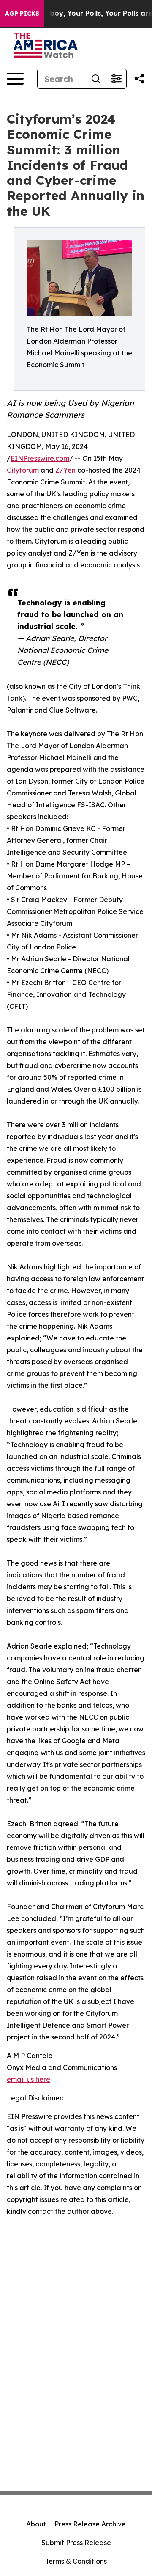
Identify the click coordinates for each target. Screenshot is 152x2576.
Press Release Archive (90, 2524)
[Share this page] (139, 79)
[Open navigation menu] (15, 79)
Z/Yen (65, 470)
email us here (28, 2079)
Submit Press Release (76, 2543)
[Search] (96, 79)
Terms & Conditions (76, 2561)
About (36, 2524)
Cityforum (23, 470)
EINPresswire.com (40, 458)
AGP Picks (22, 14)
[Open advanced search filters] (116, 79)
